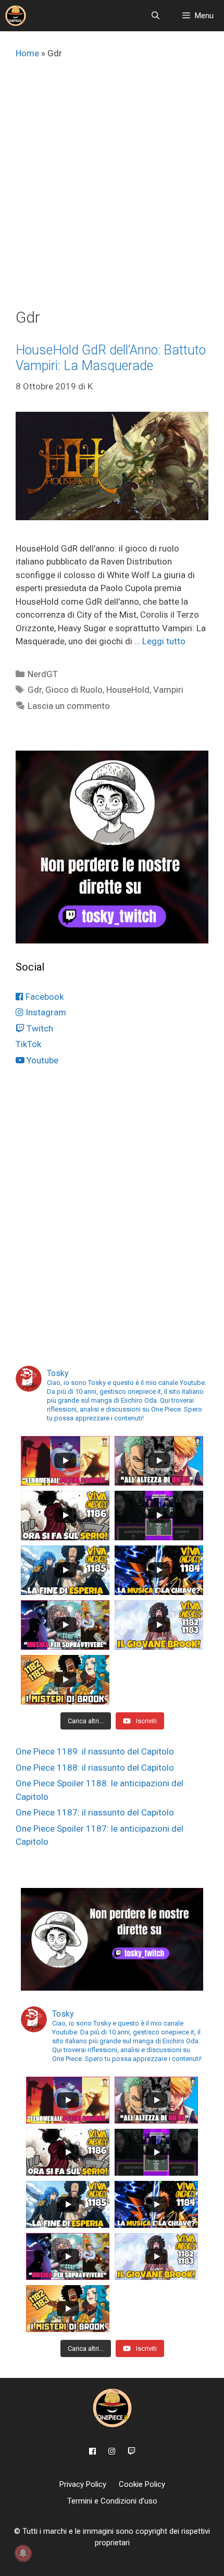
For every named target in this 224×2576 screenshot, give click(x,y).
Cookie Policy (142, 2484)
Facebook (43, 997)
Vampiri (168, 690)
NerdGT (43, 674)
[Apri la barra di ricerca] (155, 16)
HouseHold (128, 690)
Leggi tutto (164, 641)
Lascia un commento (69, 706)
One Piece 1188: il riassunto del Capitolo (95, 1768)
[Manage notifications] (23, 2553)
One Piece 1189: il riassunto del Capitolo (95, 1751)
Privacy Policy (83, 2484)
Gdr (35, 690)
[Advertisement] (112, 191)
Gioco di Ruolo (74, 690)
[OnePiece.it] (16, 16)
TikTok (28, 1044)
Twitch (39, 1028)
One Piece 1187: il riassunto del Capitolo (95, 1812)
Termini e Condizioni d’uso (112, 2501)
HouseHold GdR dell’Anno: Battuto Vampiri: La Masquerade (111, 358)
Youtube (41, 1060)
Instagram (45, 1012)
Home (27, 53)
